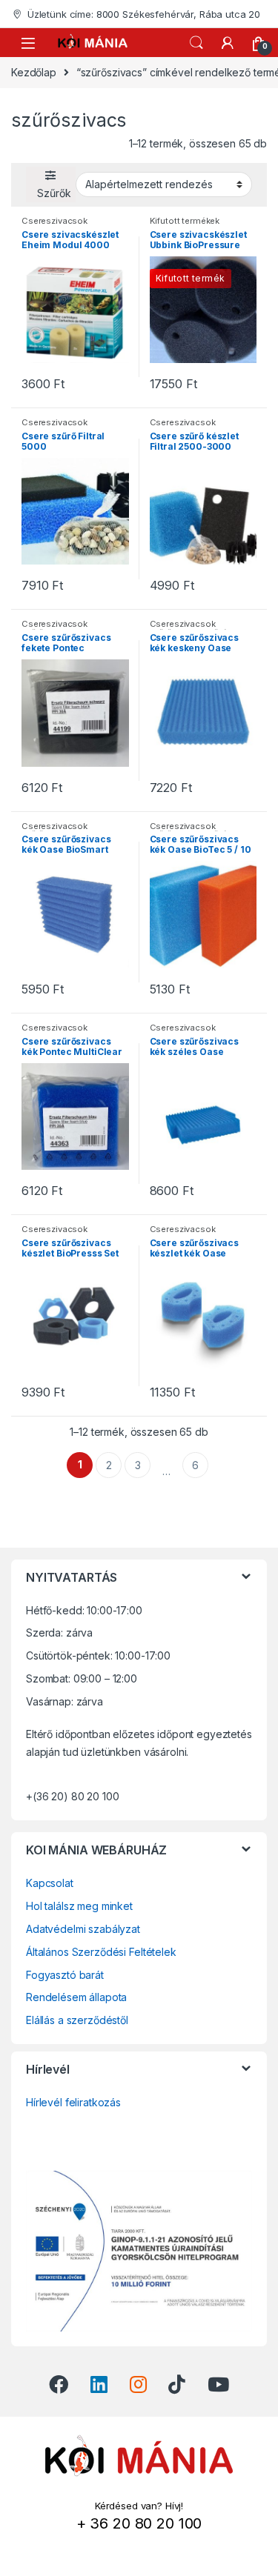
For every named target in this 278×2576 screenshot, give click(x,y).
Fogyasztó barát (65, 1975)
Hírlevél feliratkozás (73, 2102)
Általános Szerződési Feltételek (101, 1952)
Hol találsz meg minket (79, 1906)
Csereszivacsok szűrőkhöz (54, 225)
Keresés (196, 43)
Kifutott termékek (185, 221)
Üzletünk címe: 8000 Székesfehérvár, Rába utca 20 (144, 14)
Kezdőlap (34, 72)
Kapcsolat (50, 1883)
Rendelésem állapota (76, 1997)
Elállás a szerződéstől (77, 2020)
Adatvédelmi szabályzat (83, 1929)
